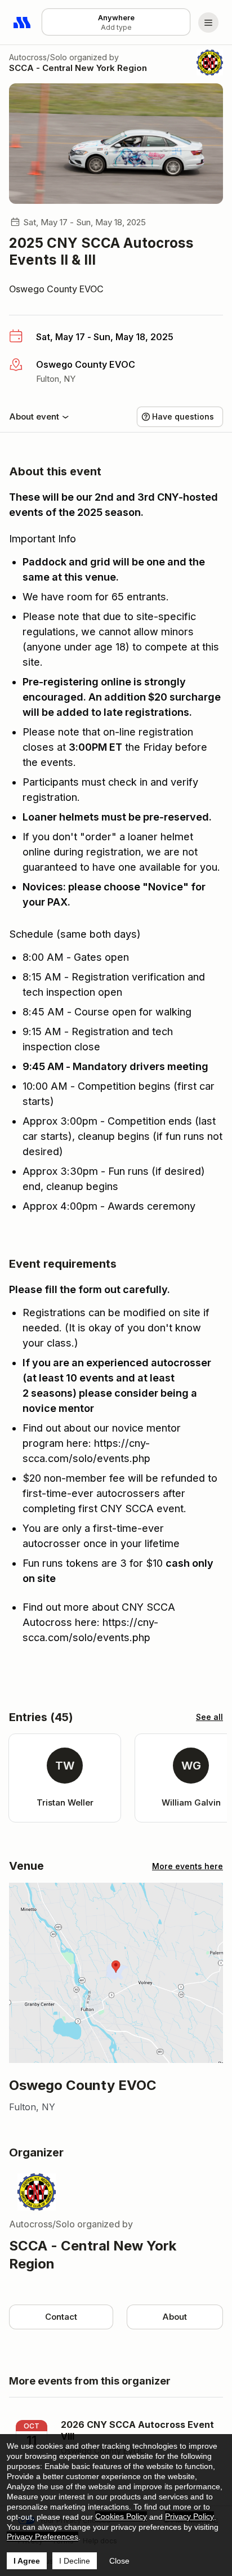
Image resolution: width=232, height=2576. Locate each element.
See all (209, 1717)
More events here (188, 1866)
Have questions (183, 416)
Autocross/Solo (38, 57)
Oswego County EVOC (56, 289)
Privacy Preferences (43, 2537)
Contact (61, 2317)
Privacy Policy (189, 2516)
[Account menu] (208, 23)
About (175, 2317)
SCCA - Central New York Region (78, 68)
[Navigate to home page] (23, 23)
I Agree (27, 2561)
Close (119, 2561)
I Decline (75, 2561)
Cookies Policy (121, 2516)
